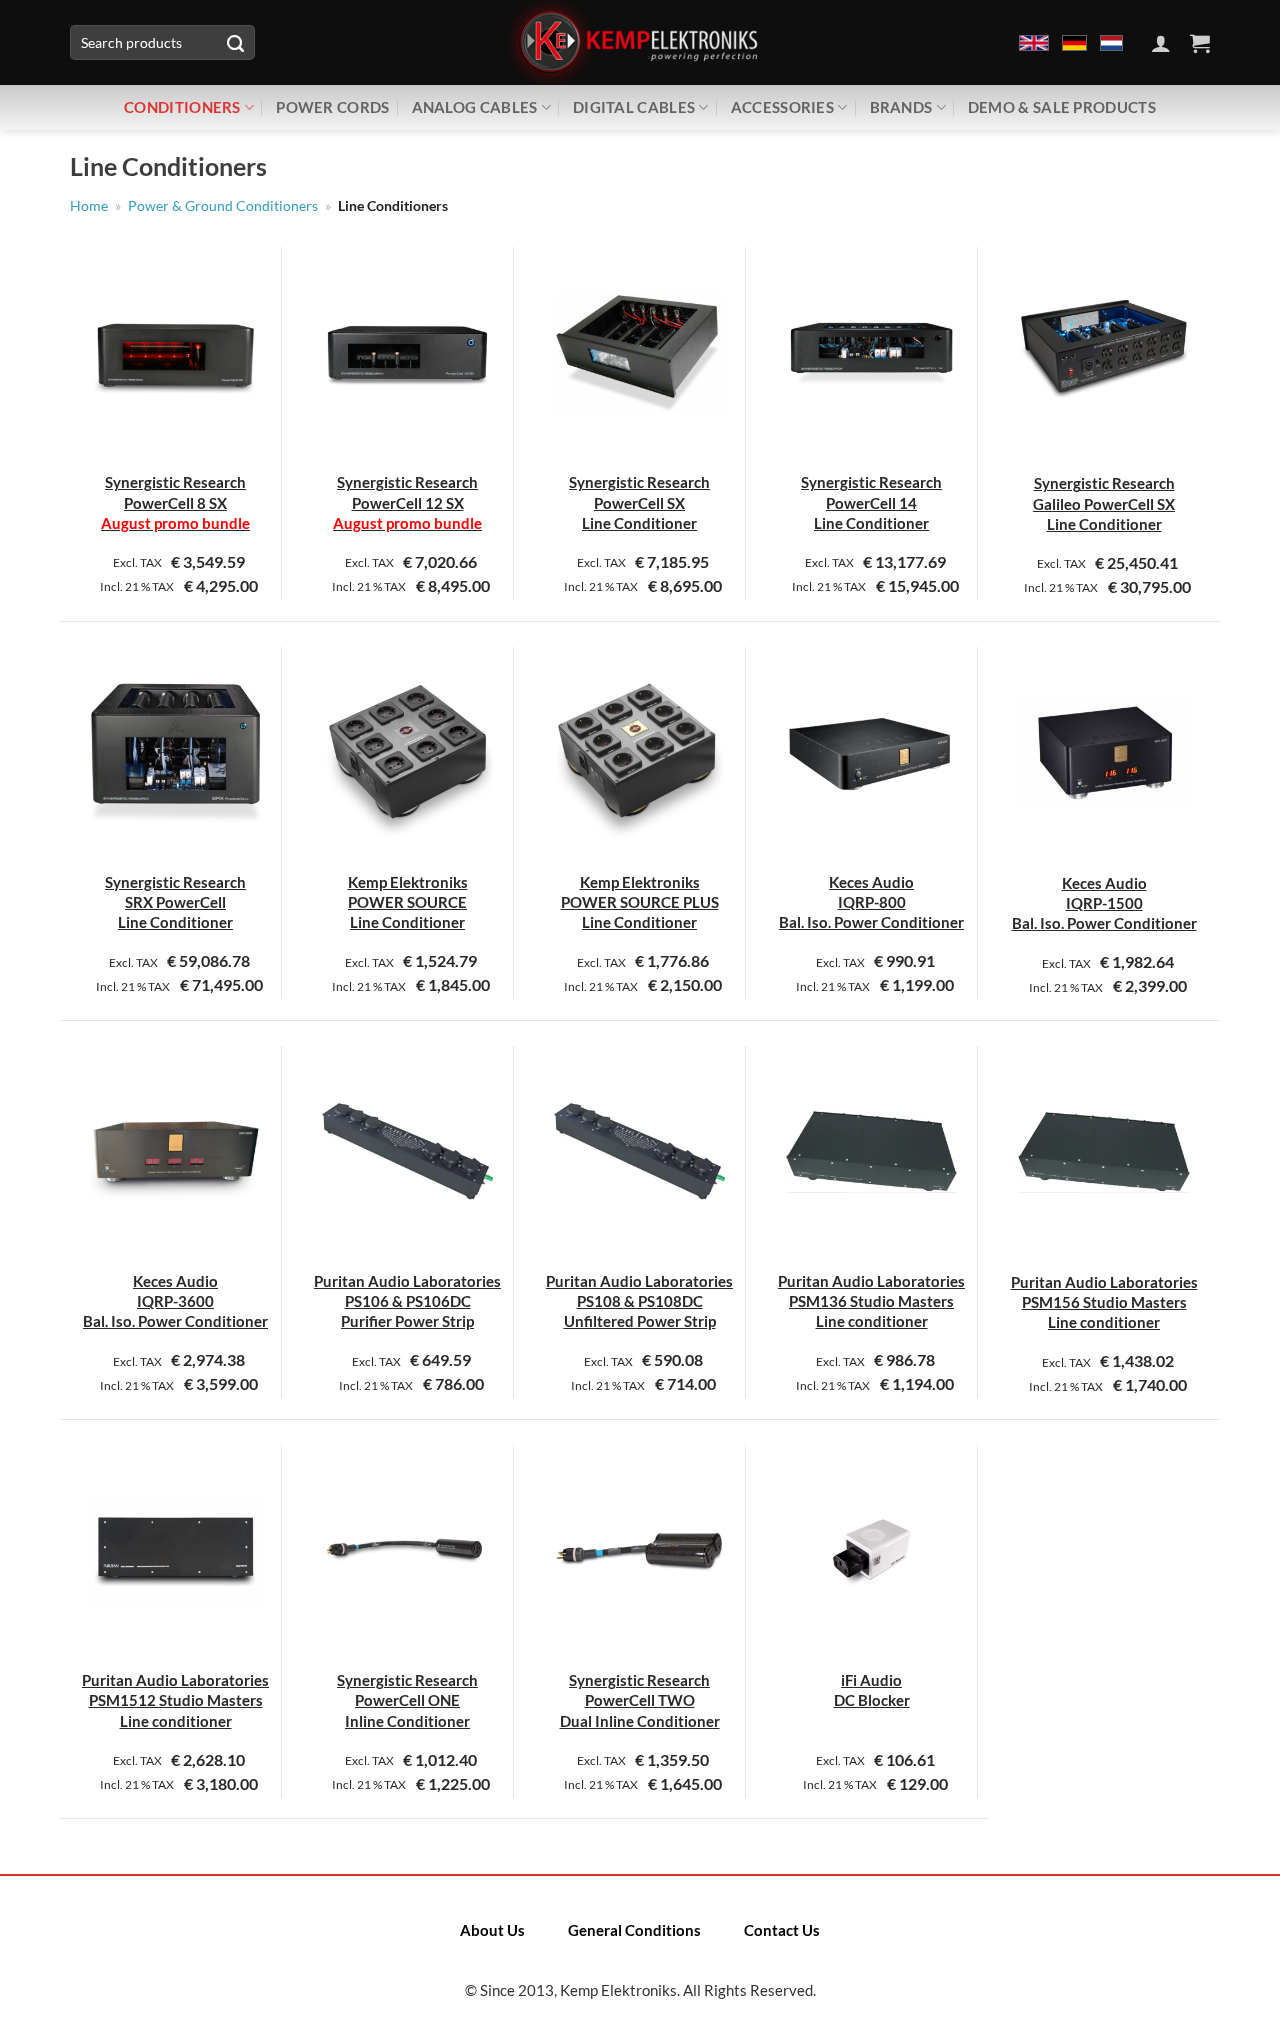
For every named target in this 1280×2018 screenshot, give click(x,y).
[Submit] (235, 43)
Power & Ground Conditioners (223, 206)
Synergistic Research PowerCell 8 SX (175, 502)
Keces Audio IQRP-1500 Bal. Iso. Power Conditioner (1104, 903)
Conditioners (182, 107)
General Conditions (634, 1930)
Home (89, 206)
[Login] (1161, 43)
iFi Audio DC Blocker (872, 1690)
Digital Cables (634, 107)
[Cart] (1200, 43)
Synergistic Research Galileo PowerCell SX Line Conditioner (1104, 503)
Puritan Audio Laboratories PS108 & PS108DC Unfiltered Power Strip (639, 1301)
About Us (492, 1930)
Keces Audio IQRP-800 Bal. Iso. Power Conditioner (871, 902)
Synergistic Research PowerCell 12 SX (407, 502)
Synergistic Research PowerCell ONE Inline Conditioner (407, 1700)
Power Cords (332, 107)
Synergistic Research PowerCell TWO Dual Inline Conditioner (640, 1700)
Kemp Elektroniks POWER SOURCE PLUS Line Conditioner (640, 902)
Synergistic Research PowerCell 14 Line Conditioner (871, 502)
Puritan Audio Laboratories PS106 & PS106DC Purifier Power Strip (407, 1301)
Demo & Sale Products (1062, 107)
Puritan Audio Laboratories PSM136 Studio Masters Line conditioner (871, 1301)
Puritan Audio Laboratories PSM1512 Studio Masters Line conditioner (175, 1700)
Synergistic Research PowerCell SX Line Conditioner (639, 502)
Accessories (782, 107)
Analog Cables (475, 107)
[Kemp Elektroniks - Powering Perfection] (640, 42)
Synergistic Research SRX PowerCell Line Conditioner (175, 902)
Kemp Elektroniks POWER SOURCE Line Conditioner (408, 902)
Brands (901, 107)
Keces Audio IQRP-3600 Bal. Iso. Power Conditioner (175, 1301)
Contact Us (782, 1930)
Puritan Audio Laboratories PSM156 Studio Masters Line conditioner (1104, 1302)
